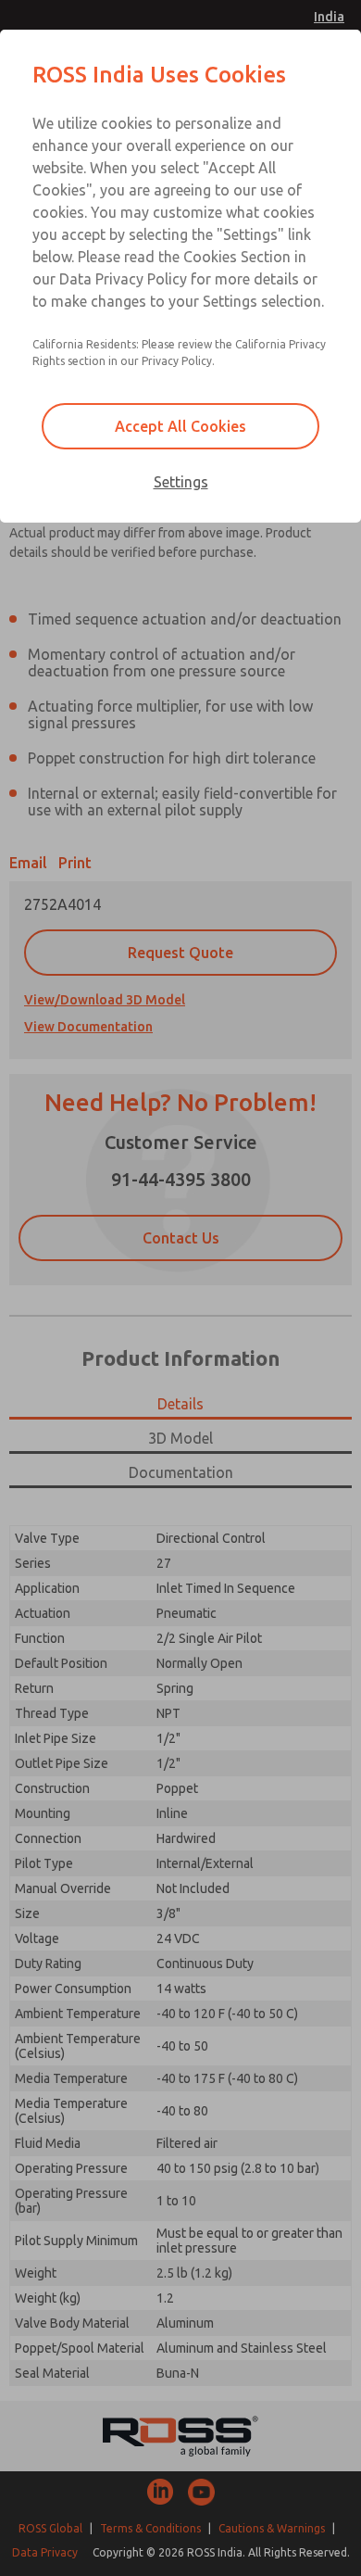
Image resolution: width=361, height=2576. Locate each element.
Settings (181, 482)
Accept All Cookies (180, 426)
